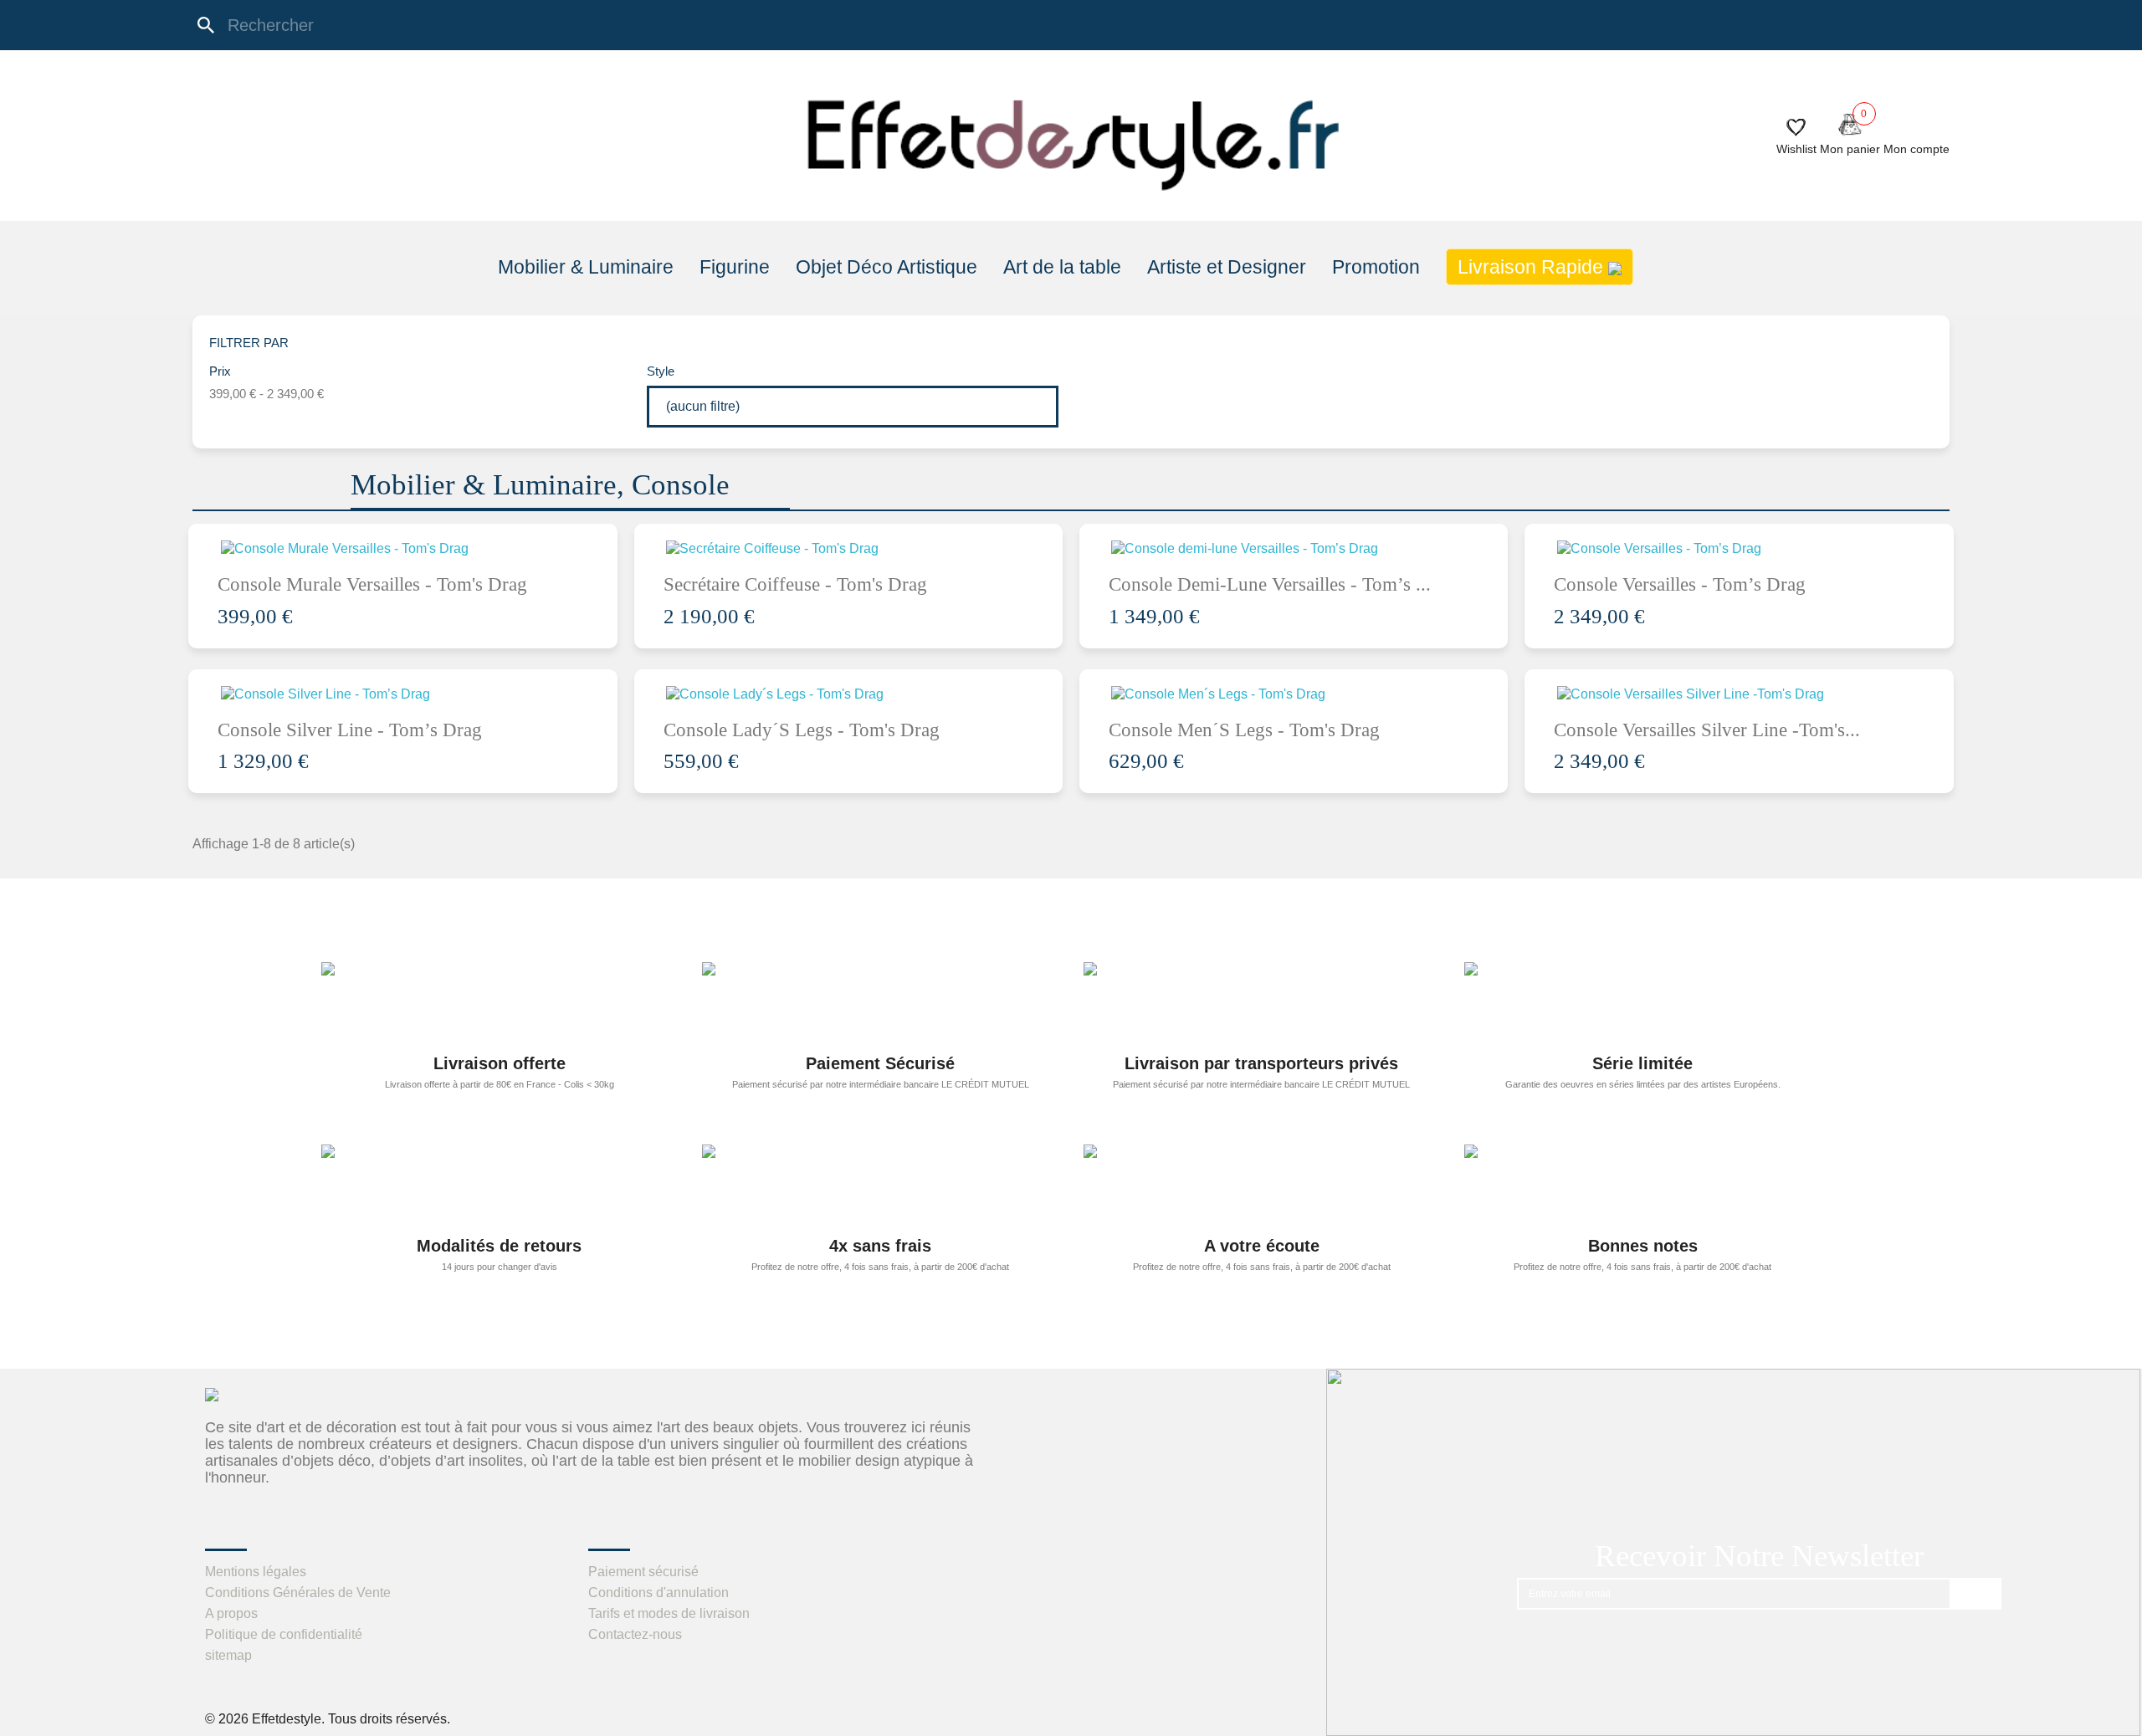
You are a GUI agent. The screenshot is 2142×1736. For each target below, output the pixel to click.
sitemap (228, 1655)
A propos (231, 1613)
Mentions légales (256, 1572)
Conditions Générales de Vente (298, 1593)
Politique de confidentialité (284, 1634)
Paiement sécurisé (643, 1572)
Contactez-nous (635, 1634)
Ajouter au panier (420, 550)
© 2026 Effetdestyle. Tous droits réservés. (328, 1719)
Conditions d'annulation (658, 1593)
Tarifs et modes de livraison (669, 1613)
